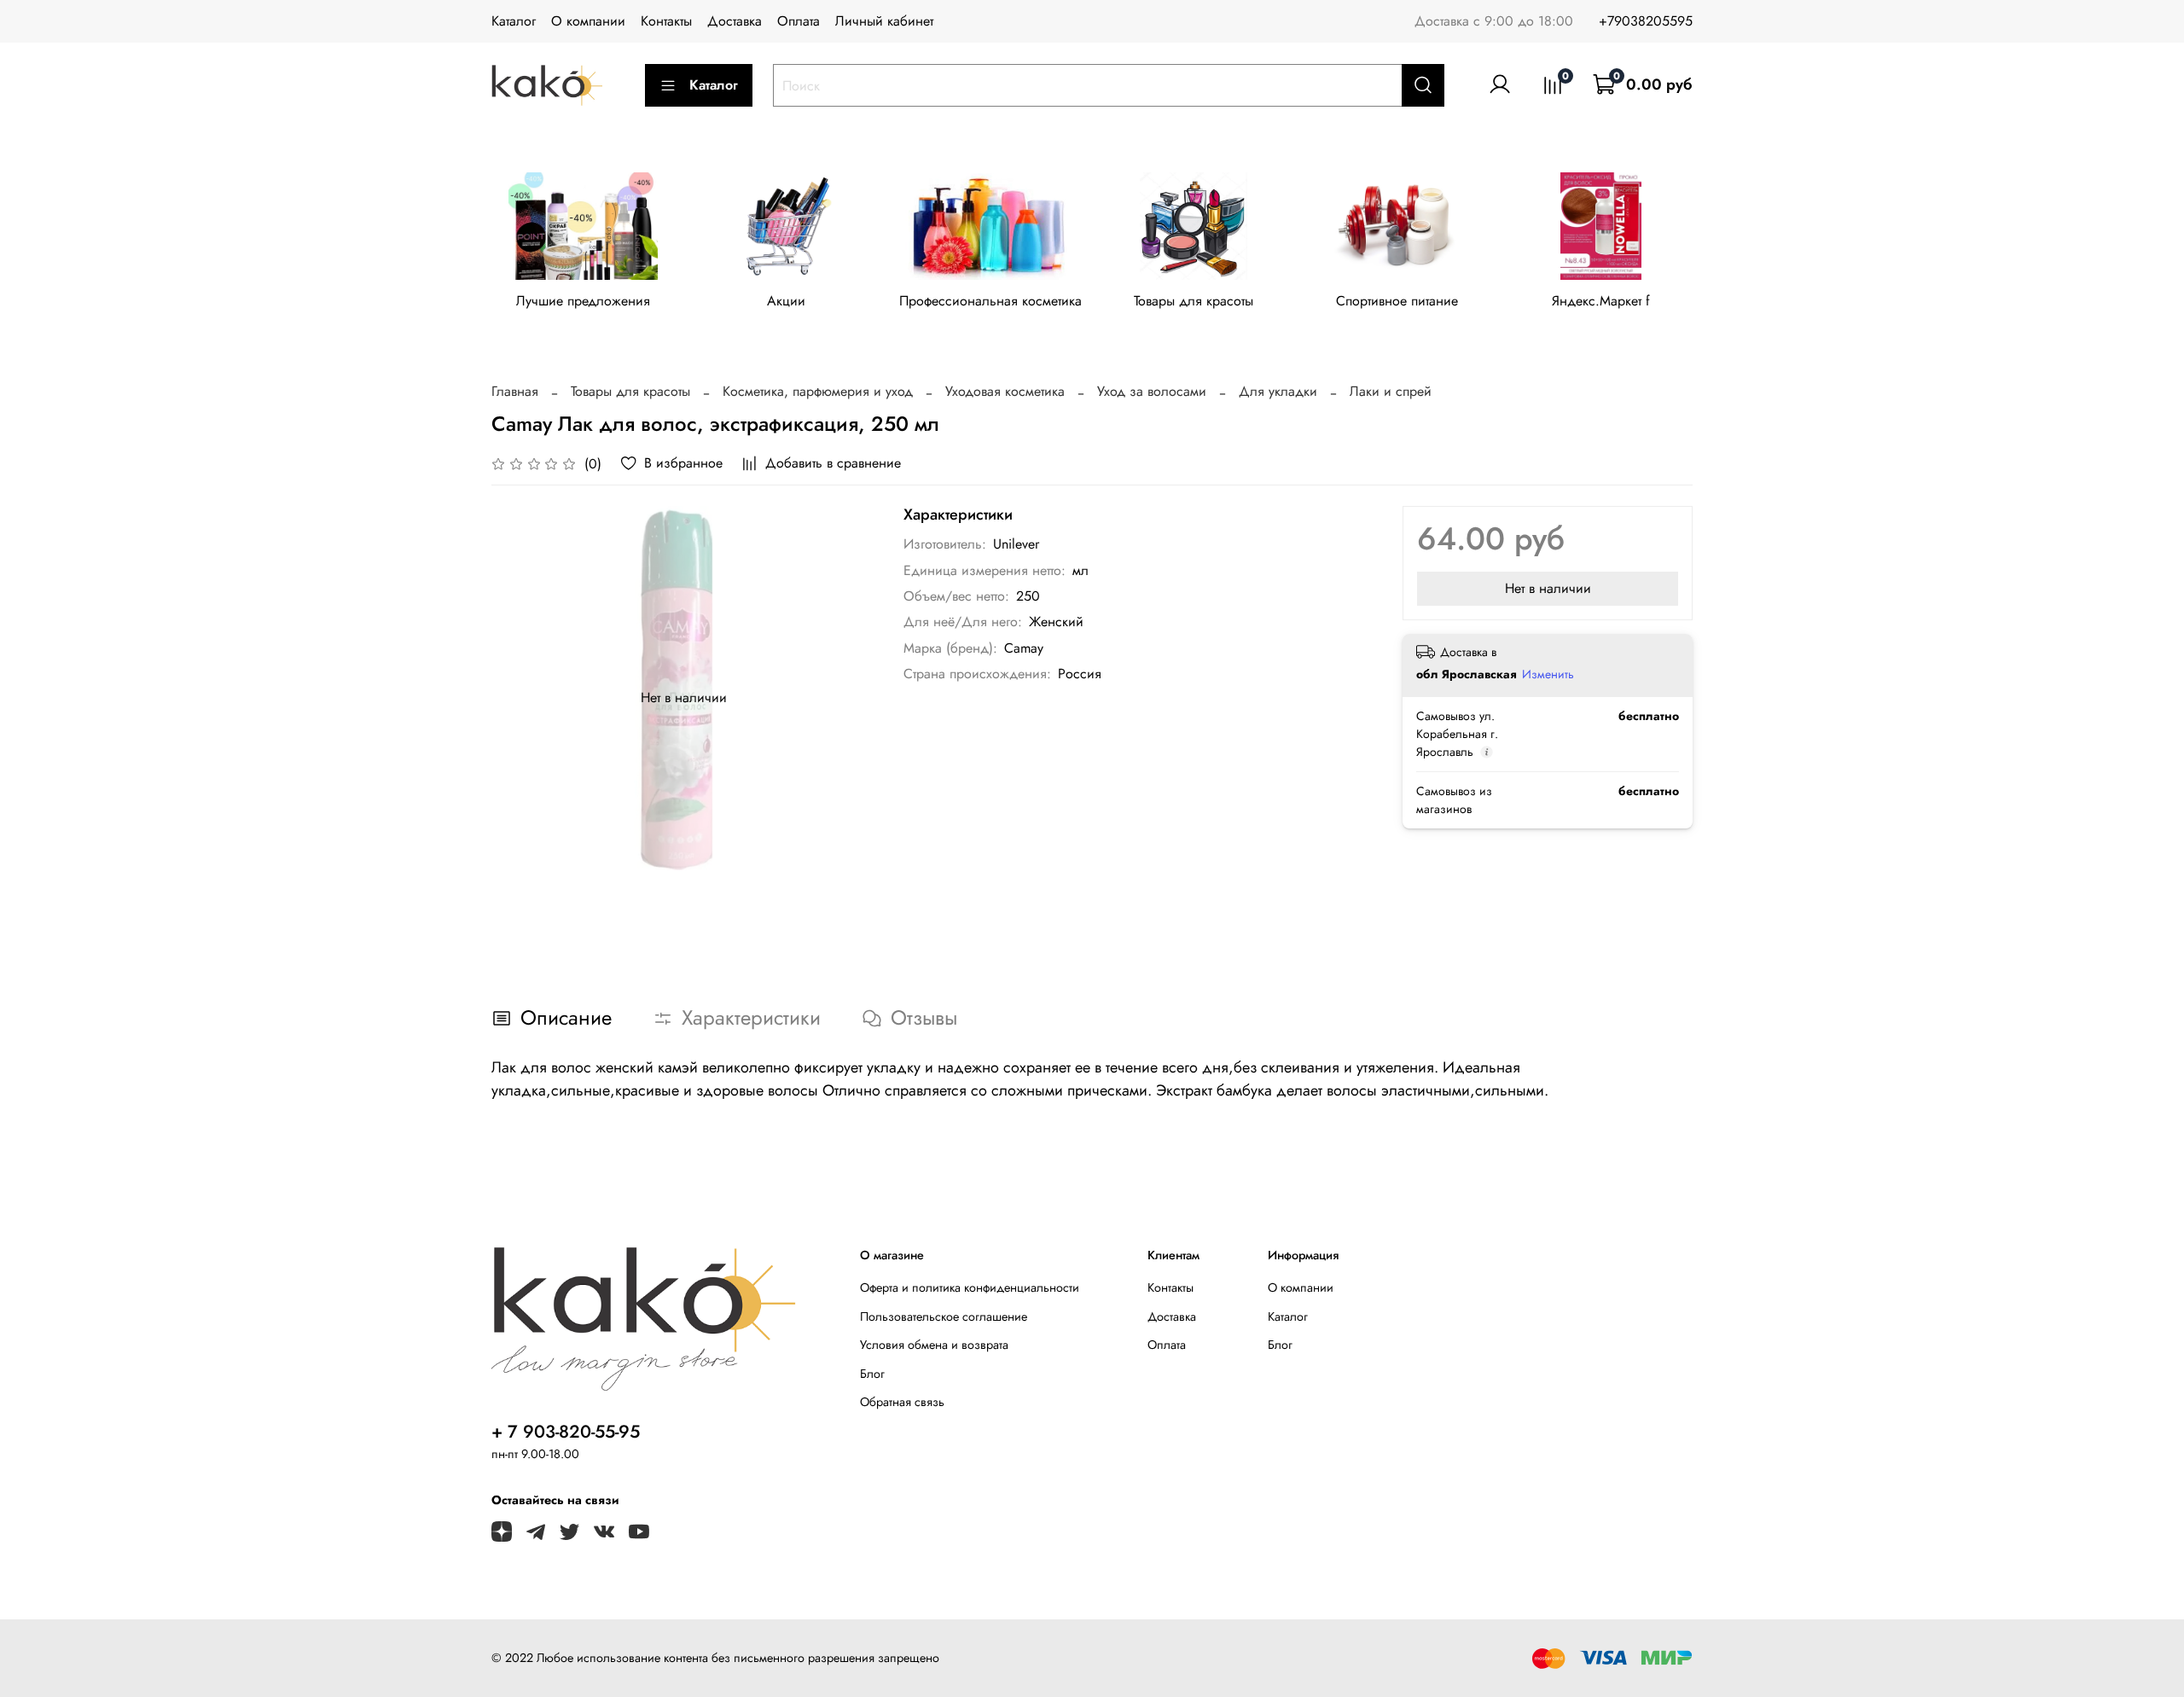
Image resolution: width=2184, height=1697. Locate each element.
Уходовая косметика (1005, 391)
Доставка (735, 21)
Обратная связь (902, 1402)
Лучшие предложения (583, 301)
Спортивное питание (1397, 301)
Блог (872, 1374)
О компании (588, 21)
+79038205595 (1646, 21)
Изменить (1548, 674)
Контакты (666, 21)
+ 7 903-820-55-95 (566, 1432)
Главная (515, 391)
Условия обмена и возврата (934, 1345)
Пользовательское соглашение (944, 1316)
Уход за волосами (1152, 391)
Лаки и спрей (1391, 391)
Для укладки (1278, 391)
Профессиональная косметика (990, 301)
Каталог (514, 21)
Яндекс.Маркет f (1601, 301)
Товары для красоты (1194, 301)
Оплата (799, 21)
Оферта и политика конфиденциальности (970, 1287)
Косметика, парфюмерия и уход (818, 391)
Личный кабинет (884, 21)
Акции (786, 301)
